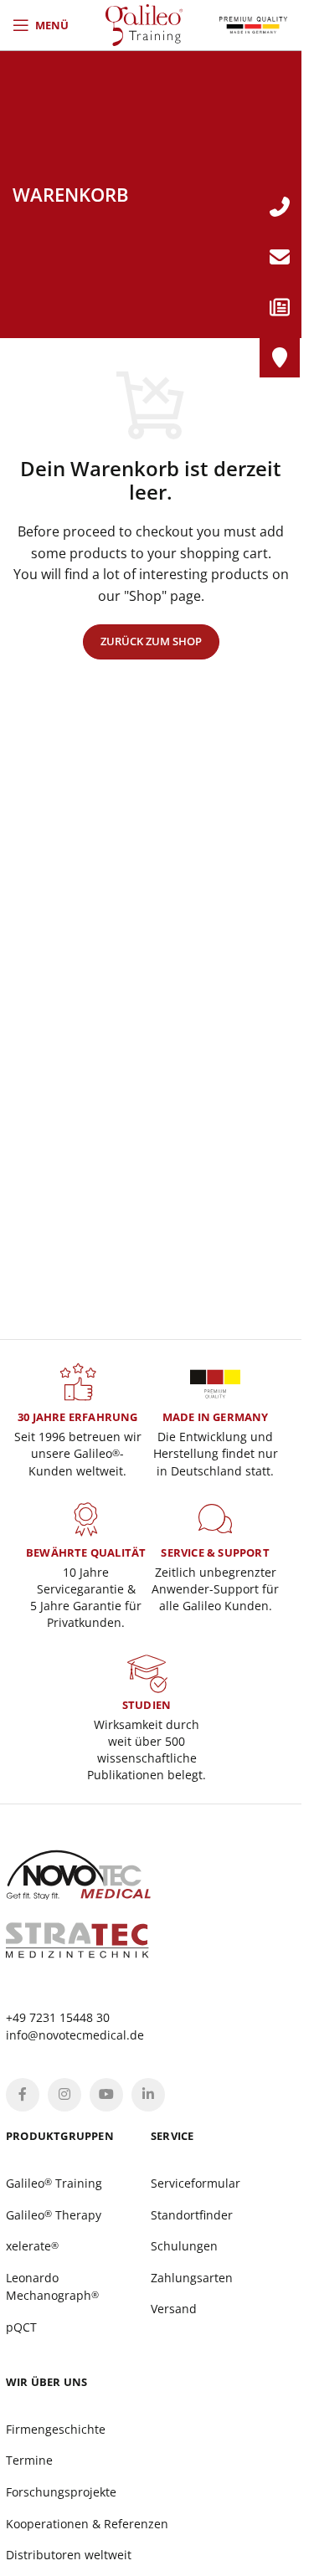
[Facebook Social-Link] (23, 2095)
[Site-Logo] (144, 23)
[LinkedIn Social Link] (148, 2095)
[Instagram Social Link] (64, 2095)
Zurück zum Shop (151, 641)
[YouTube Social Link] (106, 2095)
